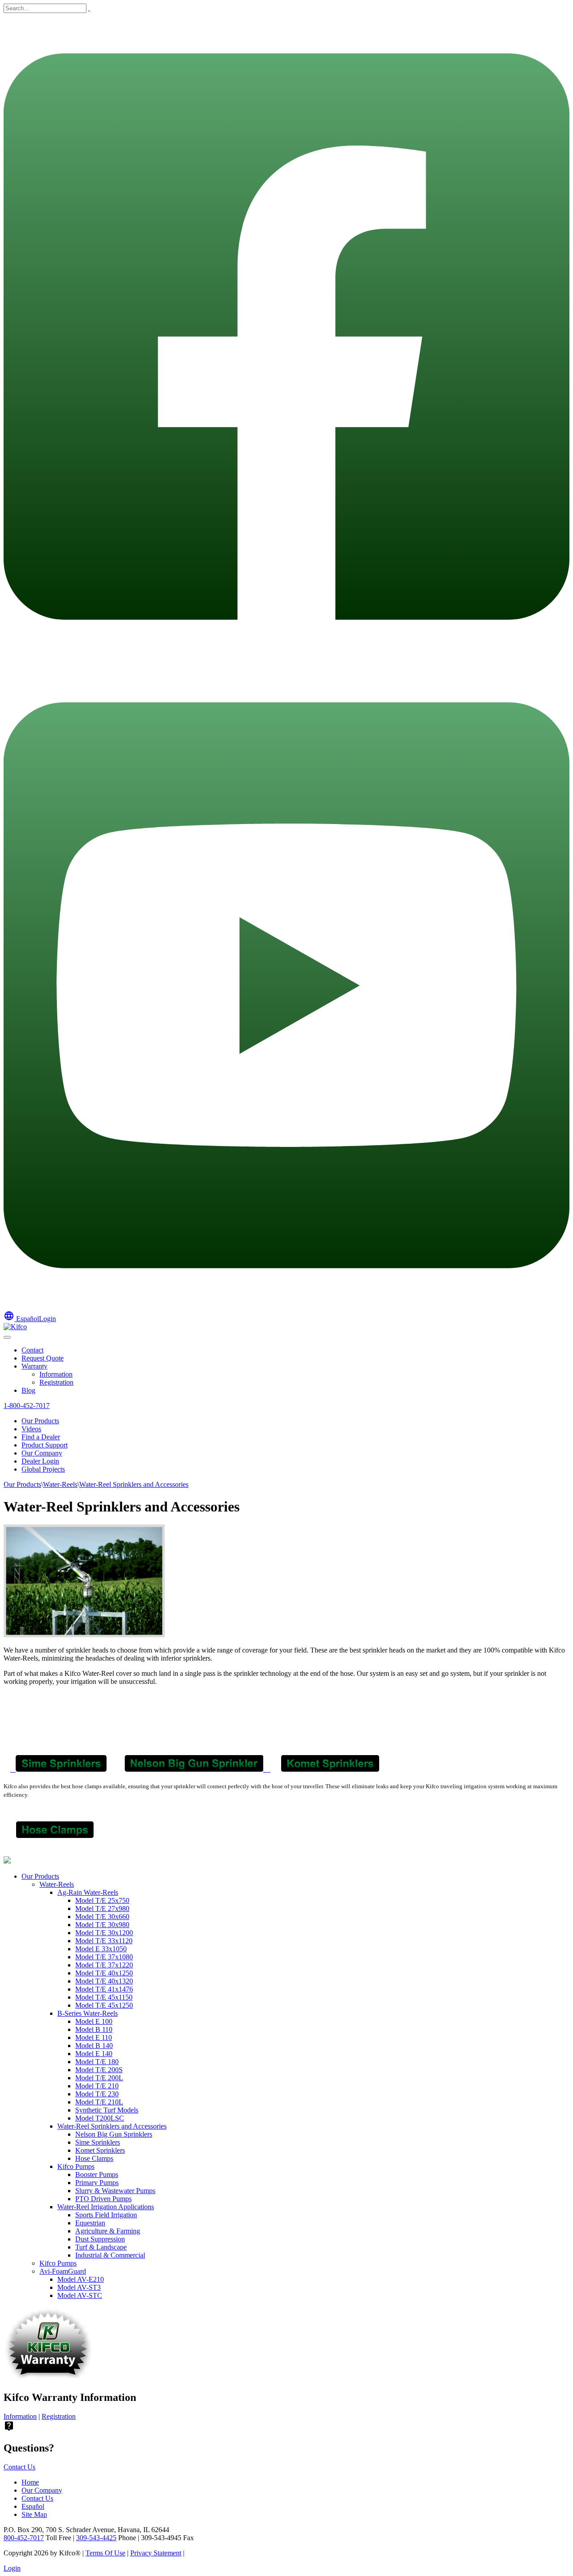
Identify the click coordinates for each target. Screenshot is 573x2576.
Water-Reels (57, 1884)
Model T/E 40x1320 (104, 1981)
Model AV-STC (80, 2295)
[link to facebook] (286, 658)
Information (56, 1374)
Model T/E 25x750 (102, 1900)
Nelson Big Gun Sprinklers (114, 2134)
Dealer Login (40, 1461)
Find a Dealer (41, 1437)
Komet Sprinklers (100, 2150)
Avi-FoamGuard (63, 2271)
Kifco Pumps (76, 2166)
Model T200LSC (100, 2118)
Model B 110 (94, 2029)
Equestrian (90, 2223)
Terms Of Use (105, 2553)
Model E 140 (94, 2054)
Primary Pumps (97, 2183)
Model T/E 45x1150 (104, 1997)
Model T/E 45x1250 (104, 2005)
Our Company (42, 1453)
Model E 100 (94, 2021)
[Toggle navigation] (7, 1337)
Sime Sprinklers (98, 2142)
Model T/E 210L (99, 2102)
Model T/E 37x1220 (104, 1965)
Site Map (34, 2514)
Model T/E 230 (97, 2094)
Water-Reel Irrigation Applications (106, 2207)
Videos (31, 1429)
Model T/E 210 (97, 2086)
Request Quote (43, 1358)
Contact (32, 1350)
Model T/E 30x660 (102, 1917)
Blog (28, 1390)
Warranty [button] (34, 1366)
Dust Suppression (100, 2239)
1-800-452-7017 (27, 1406)
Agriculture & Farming (108, 2231)
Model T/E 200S (99, 2070)
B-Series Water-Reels (88, 2013)
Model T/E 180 (97, 2062)
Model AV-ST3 (79, 2287)
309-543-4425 (96, 2538)
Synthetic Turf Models (107, 2110)
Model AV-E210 (81, 2279)
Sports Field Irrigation (106, 2215)
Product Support (45, 1445)
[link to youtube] (286, 1306)
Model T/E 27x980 (102, 1908)
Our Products (40, 1421)
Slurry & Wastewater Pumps (115, 2191)
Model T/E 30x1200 (104, 1933)
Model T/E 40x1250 (104, 1973)
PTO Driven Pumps (103, 2199)
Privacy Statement (156, 2553)
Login (47, 1319)
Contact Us (19, 2467)
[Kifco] (15, 1327)
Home (30, 2482)
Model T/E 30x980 (102, 1925)
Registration (56, 1382)
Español (21, 1319)
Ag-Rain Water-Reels (88, 1892)
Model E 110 (94, 2037)
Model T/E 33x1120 (104, 1941)
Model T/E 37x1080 (104, 1957)
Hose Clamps (94, 2158)
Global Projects (43, 1469)
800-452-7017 (24, 2538)
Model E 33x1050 (101, 1949)
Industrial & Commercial (110, 2255)
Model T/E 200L (99, 2078)
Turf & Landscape (101, 2247)
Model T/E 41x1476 (104, 1989)
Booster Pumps (97, 2175)
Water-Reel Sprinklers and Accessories (112, 2126)
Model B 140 (94, 2046)
